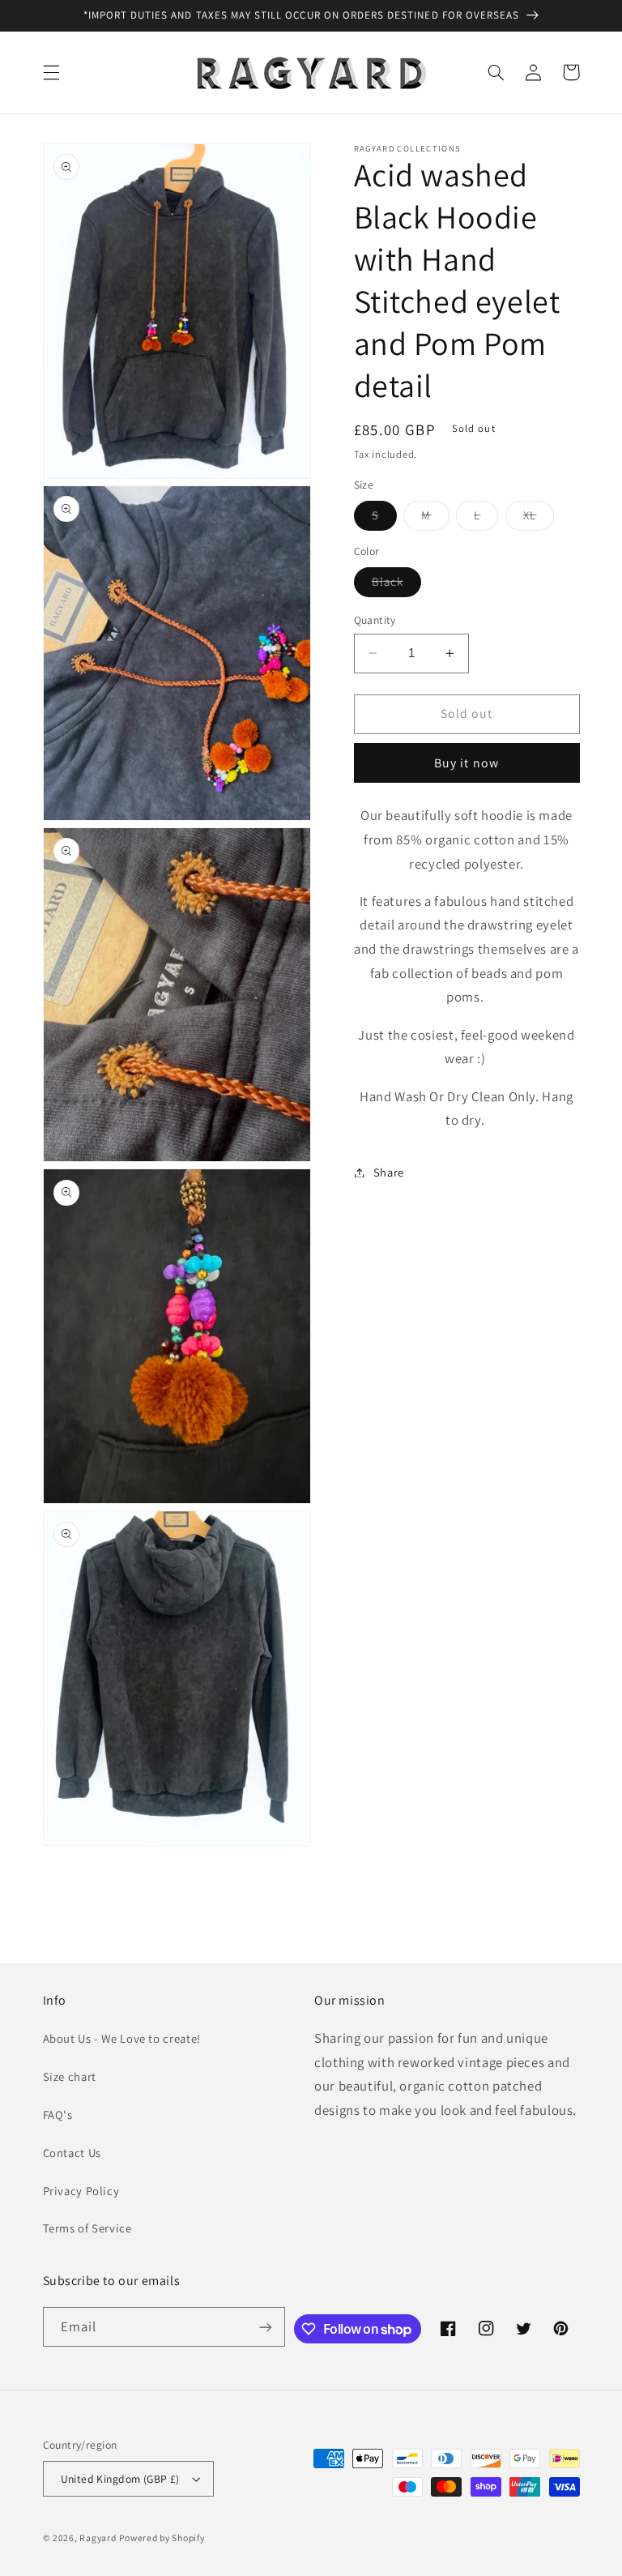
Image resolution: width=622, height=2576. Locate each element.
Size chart (70, 2076)
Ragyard (98, 2538)
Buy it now (466, 763)
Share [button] (389, 1172)
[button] (51, 72)
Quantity (375, 620)
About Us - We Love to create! (122, 2038)
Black (396, 585)
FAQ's (58, 2115)
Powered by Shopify (162, 2538)
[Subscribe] (266, 2327)
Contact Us (72, 2153)
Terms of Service (87, 2228)
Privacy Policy (81, 2191)
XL (539, 519)
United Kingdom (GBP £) (120, 2479)
